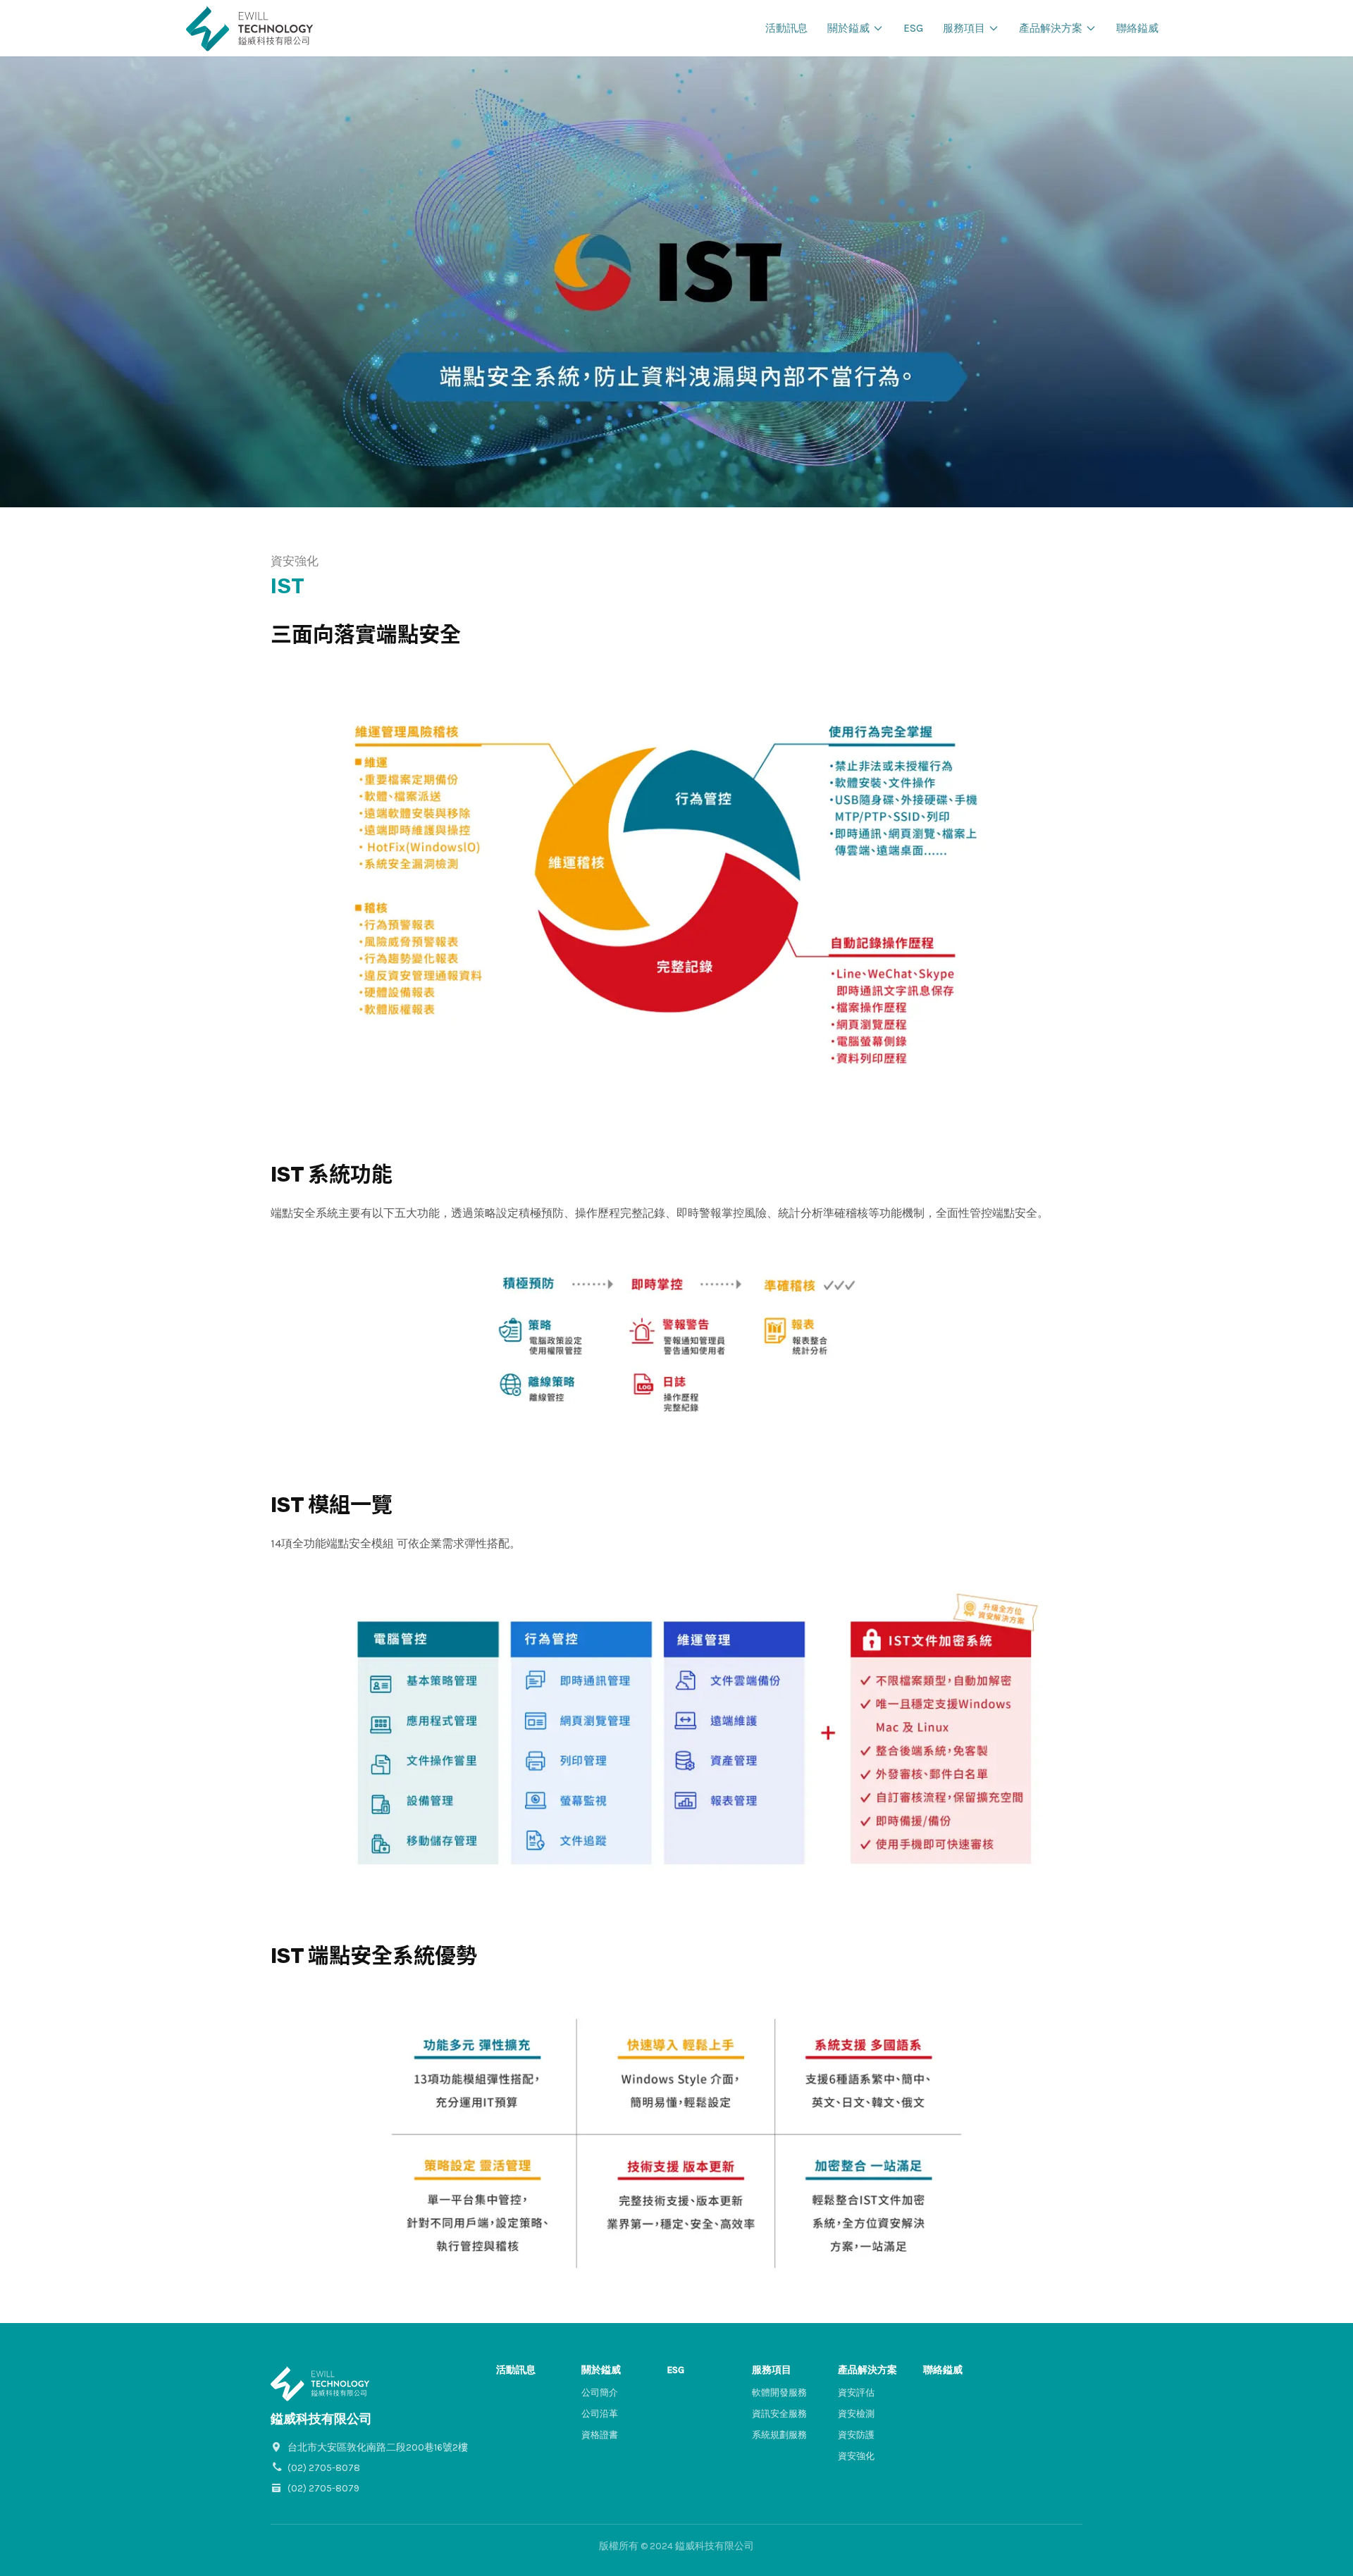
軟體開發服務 (779, 2392)
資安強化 (856, 2456)
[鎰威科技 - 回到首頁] (249, 28)
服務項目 (964, 28)
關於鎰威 (848, 28)
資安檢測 (856, 2414)
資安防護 (856, 2435)
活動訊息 (786, 28)
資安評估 (856, 2392)
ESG (913, 28)
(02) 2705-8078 (324, 2468)
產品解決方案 (1051, 28)
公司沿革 (600, 2414)
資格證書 (600, 2435)
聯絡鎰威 (1137, 28)
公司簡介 (600, 2392)
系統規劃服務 (779, 2435)
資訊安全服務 (779, 2414)
